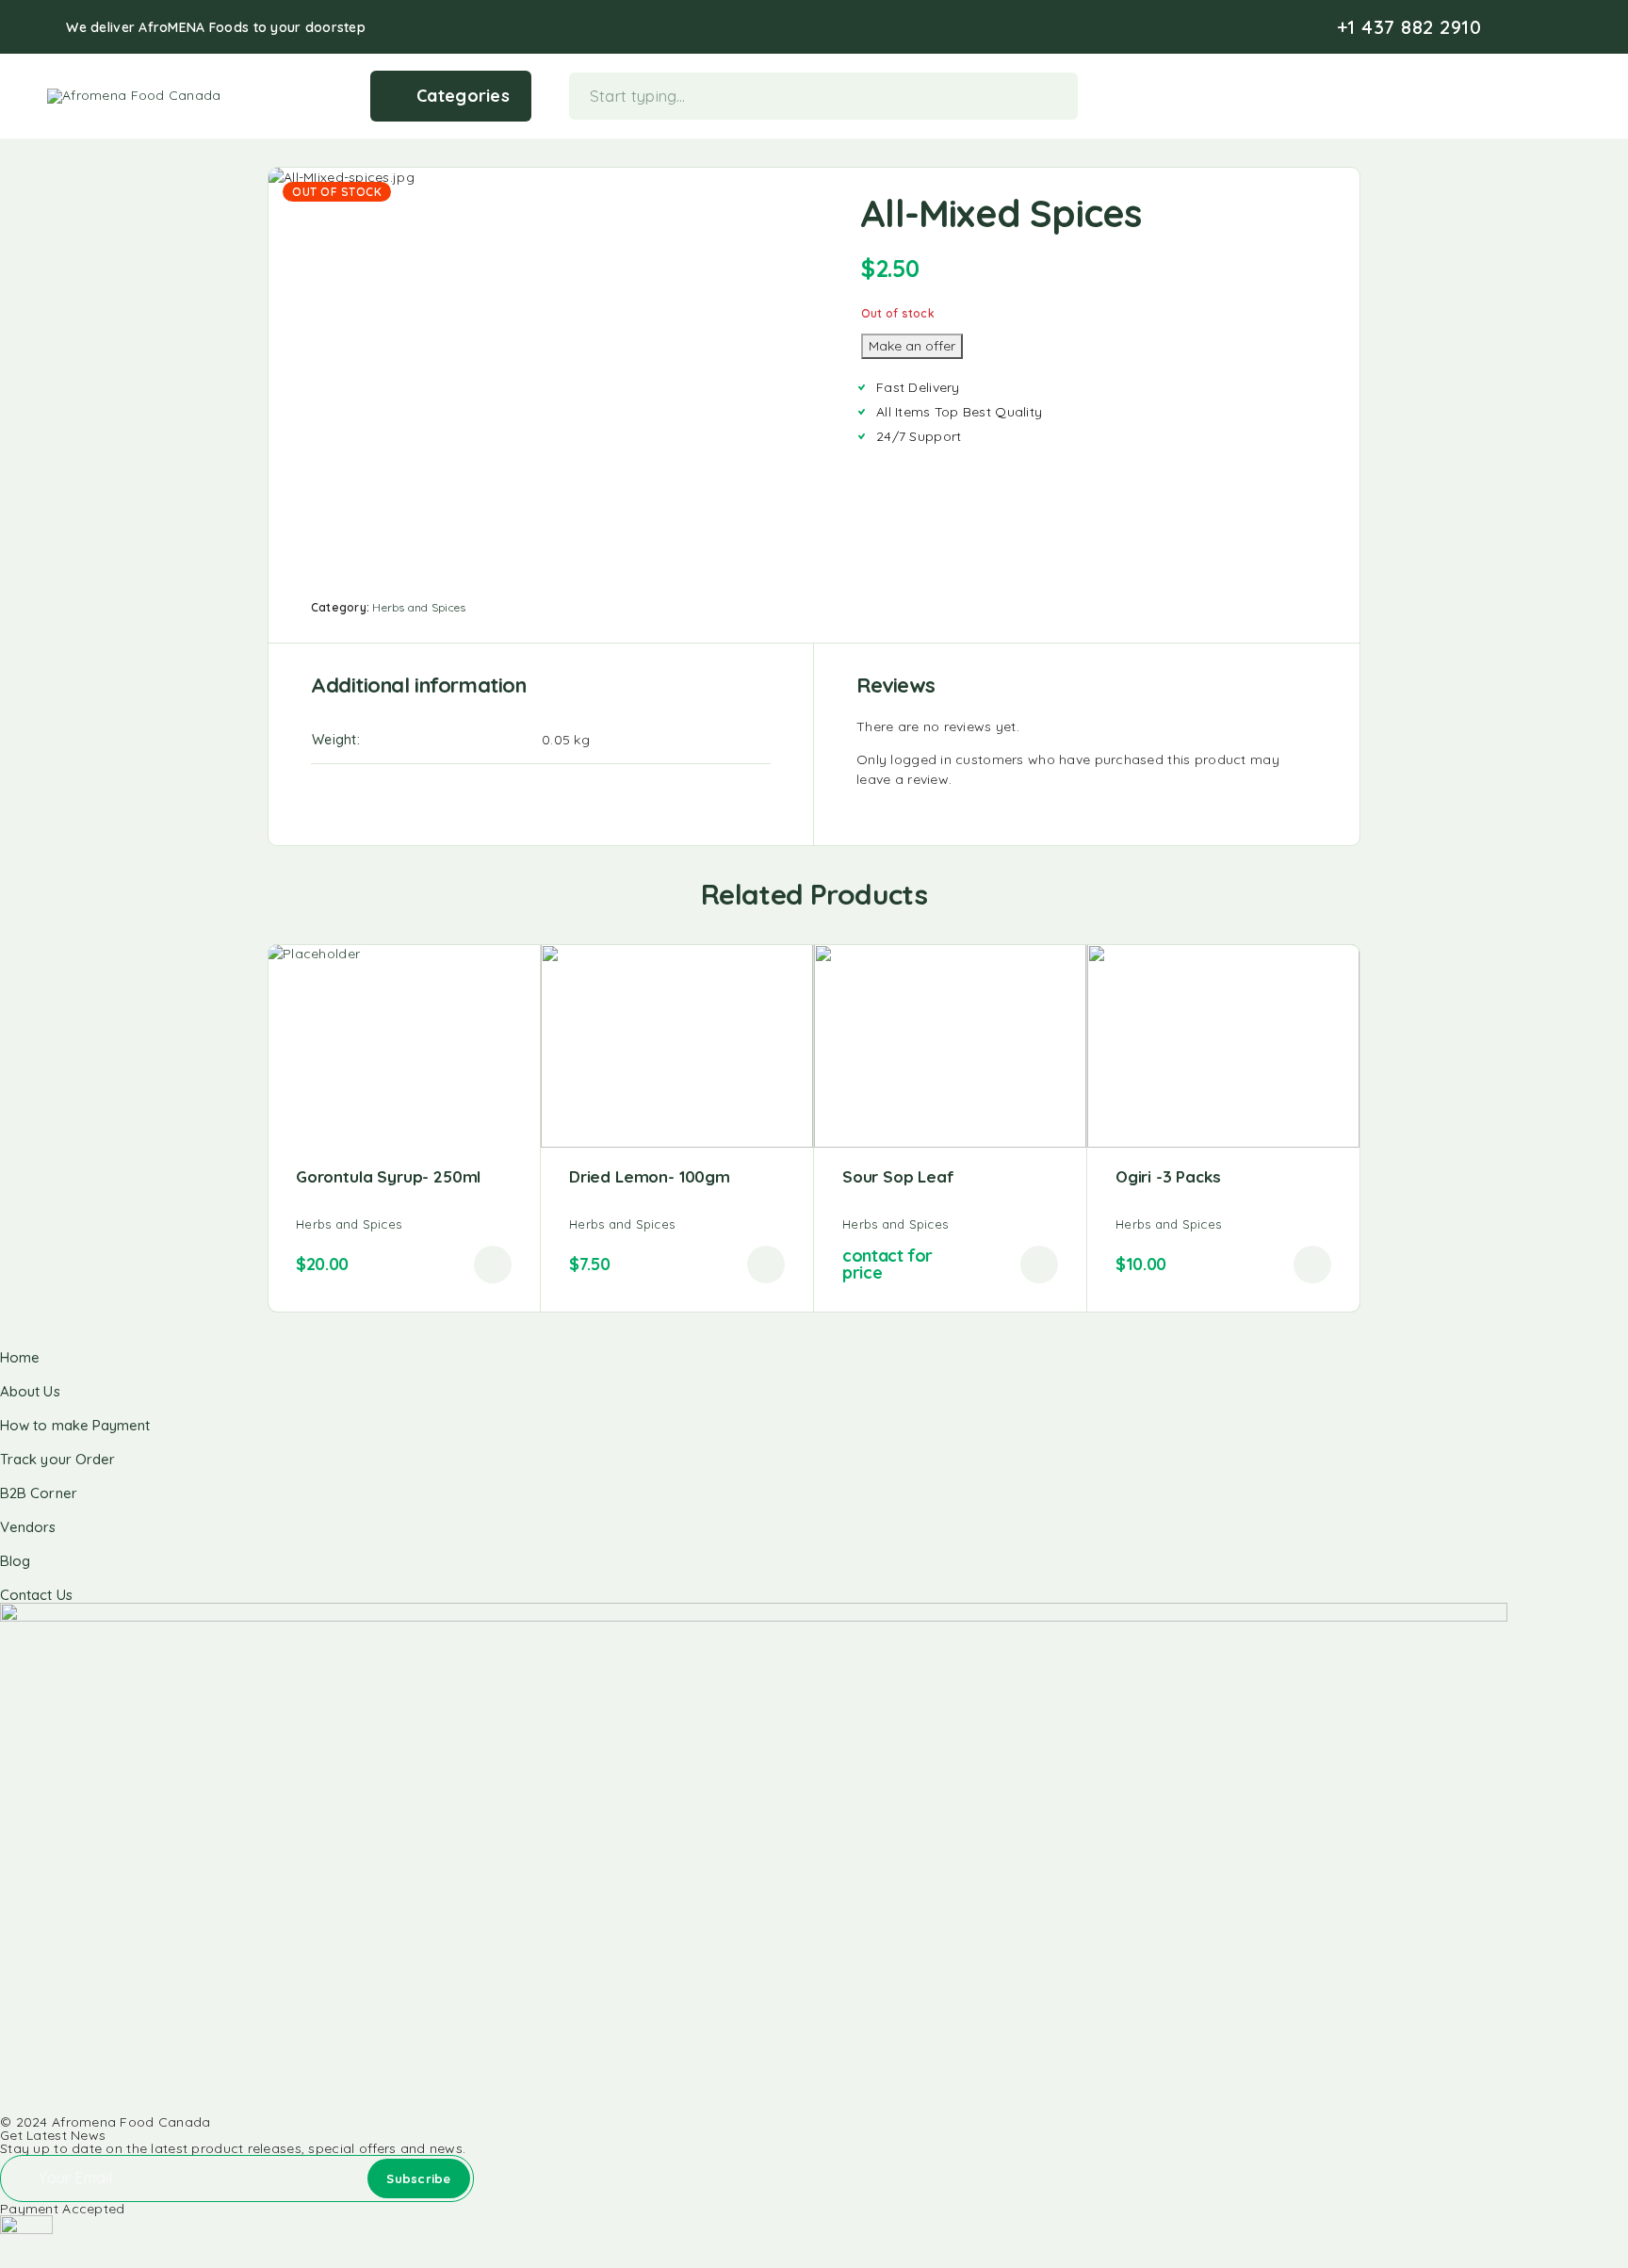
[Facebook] (1515, 27)
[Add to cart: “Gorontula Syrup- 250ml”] (493, 1265)
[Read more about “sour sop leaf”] (1039, 1265)
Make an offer (912, 346)
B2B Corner (39, 1493)
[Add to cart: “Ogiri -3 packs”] (1312, 1265)
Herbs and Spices (419, 607)
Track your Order (57, 1459)
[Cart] (1573, 94)
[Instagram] (1545, 27)
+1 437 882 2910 (1409, 27)
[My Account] (1514, 96)
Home (20, 1357)
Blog (15, 1561)
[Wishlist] (1544, 94)
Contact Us (36, 1595)
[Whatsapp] (1575, 27)
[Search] (1485, 96)
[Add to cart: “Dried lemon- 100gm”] (766, 1265)
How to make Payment (75, 1425)
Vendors (28, 1527)
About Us (30, 1391)
